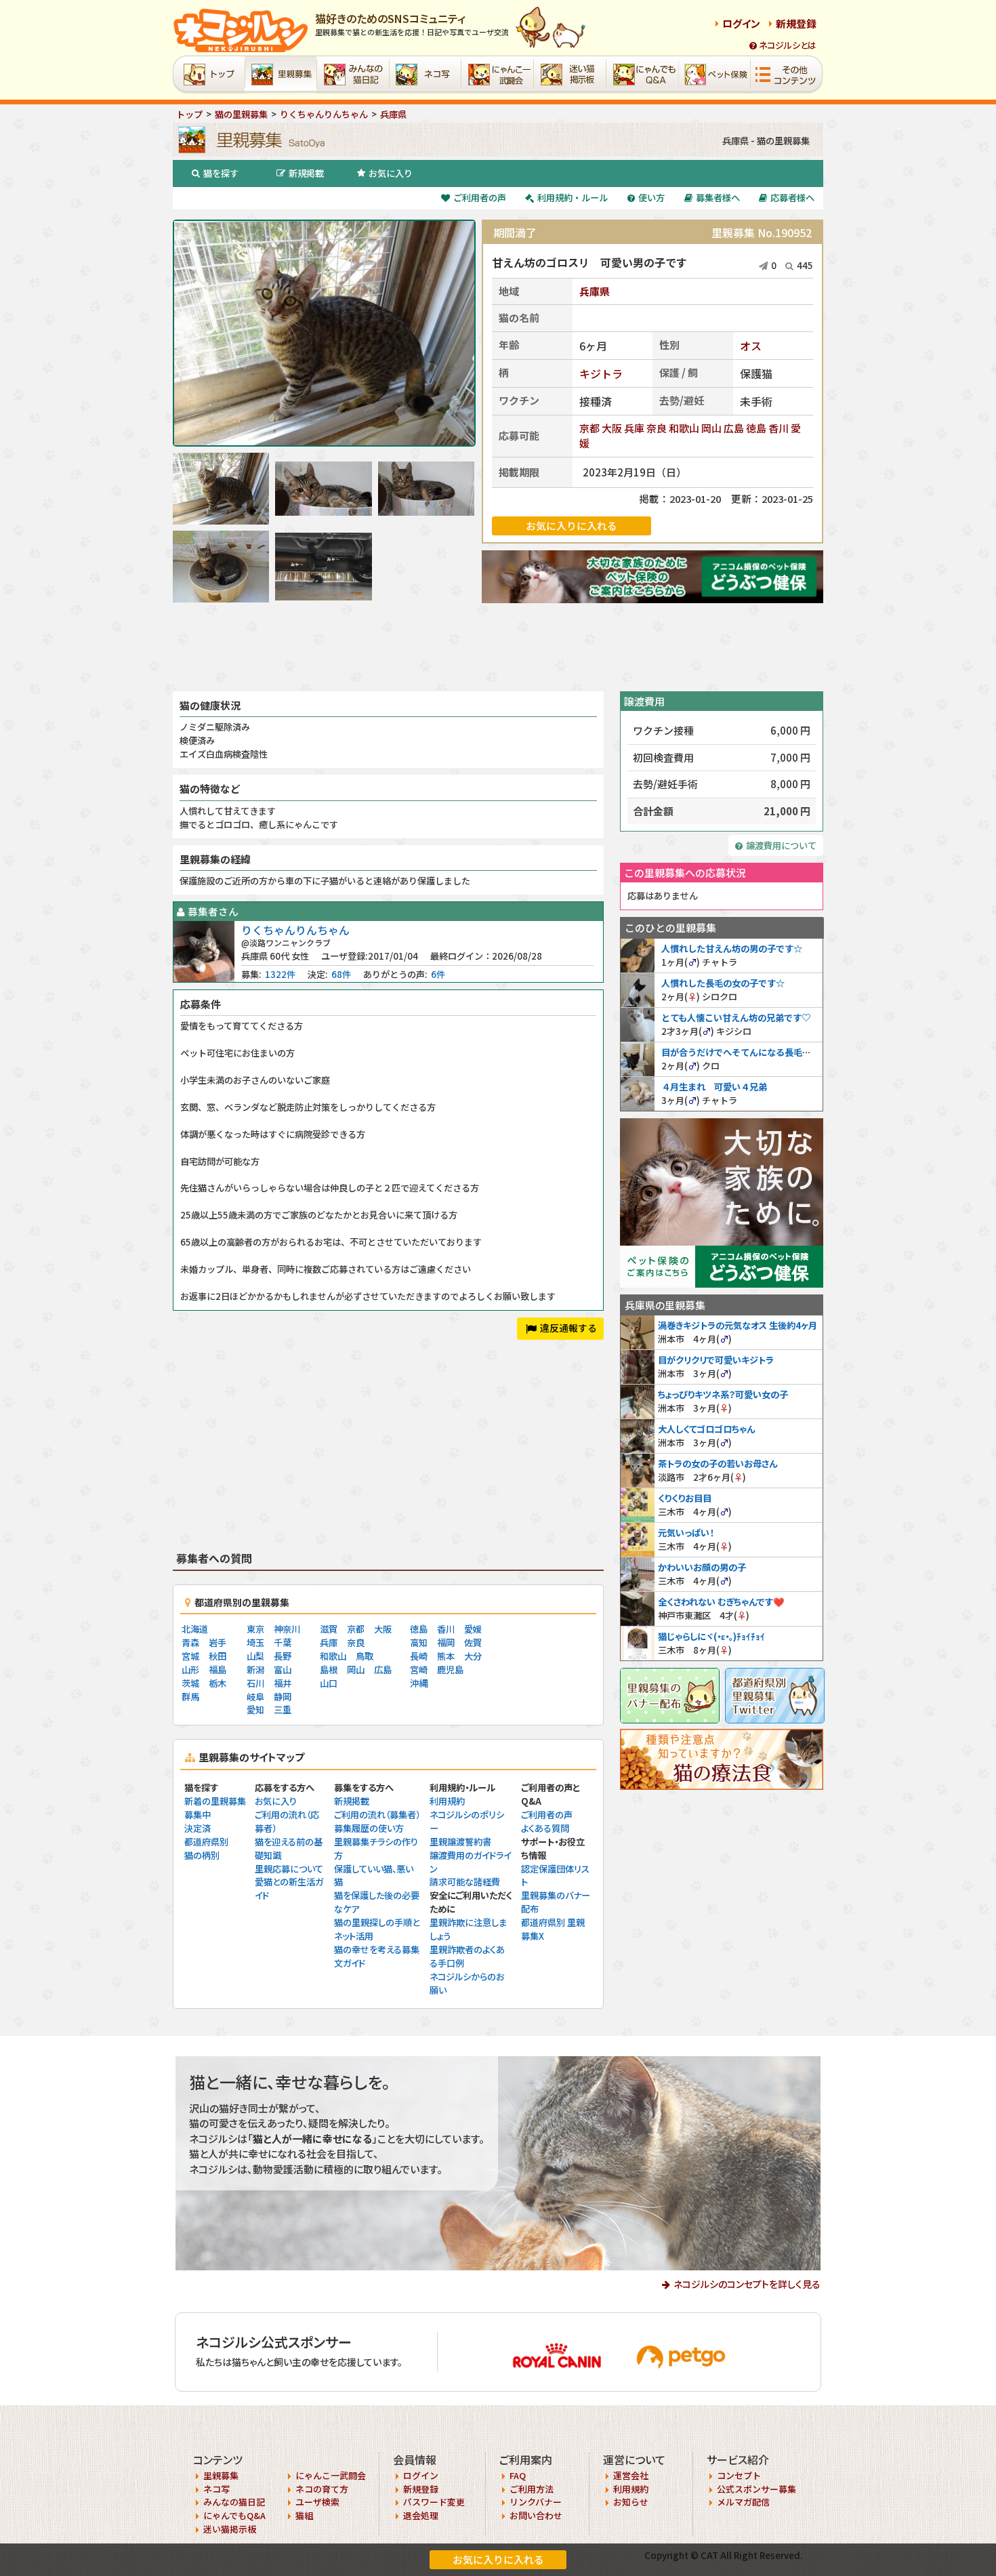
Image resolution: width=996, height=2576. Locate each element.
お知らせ (631, 2502)
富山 (283, 1670)
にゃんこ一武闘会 (331, 2475)
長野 (283, 1656)
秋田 (217, 1656)
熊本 (446, 1656)
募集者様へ (718, 198)
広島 (734, 428)
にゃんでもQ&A (234, 2515)
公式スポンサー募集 (756, 2489)
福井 (283, 1683)
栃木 (217, 1683)
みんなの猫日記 (234, 2502)
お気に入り (391, 173)
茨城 (190, 1683)
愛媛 (473, 1629)
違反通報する (568, 1328)
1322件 (280, 974)
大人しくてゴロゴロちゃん (706, 1429)
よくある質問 (545, 1828)
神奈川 (287, 1629)
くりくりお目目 (685, 1498)
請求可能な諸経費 (465, 1882)
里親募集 (221, 2475)
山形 (190, 1670)
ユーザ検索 (317, 2502)
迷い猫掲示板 (230, 2529)
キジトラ (601, 373)
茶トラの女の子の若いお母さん (718, 1464)
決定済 (198, 1828)
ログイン (741, 23)
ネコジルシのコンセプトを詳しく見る (747, 2284)
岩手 (217, 1642)
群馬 (190, 1697)
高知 (419, 1642)
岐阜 (255, 1697)
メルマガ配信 (743, 2502)
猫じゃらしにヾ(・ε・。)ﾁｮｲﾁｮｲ (711, 1636)
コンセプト (739, 2475)
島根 (329, 1670)
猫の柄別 (202, 1855)
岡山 (711, 428)
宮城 (190, 1656)
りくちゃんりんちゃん (295, 930)
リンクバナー (536, 2502)
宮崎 (419, 1670)
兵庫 (634, 428)
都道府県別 (206, 1842)
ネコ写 (216, 2489)
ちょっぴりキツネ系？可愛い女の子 (723, 1394)
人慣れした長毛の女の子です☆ (723, 983)
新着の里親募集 (215, 1801)
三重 (283, 1710)
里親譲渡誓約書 (460, 1842)
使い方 (651, 198)
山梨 (255, 1656)
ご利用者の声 (480, 198)
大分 (473, 1656)
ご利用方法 (532, 2489)
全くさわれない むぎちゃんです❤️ (721, 1602)
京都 (589, 428)
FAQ (518, 2475)
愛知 (255, 1710)
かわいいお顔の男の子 (702, 1567)
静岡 (283, 1697)
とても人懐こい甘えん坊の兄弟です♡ (736, 1018)
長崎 (419, 1656)
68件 (341, 974)
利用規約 (447, 1801)
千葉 (283, 1642)
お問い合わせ (536, 2515)
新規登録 (796, 23)
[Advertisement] (498, 647)
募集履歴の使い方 (369, 1828)
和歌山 (684, 428)
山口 (329, 1683)
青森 (190, 1642)
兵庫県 (595, 291)
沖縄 (419, 1683)
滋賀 (329, 1629)
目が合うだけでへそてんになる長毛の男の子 (749, 1052)
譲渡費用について (781, 845)
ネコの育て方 (322, 2489)
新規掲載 (306, 173)
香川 (779, 428)
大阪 (612, 428)
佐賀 (473, 1642)
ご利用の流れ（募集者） (377, 1815)
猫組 (304, 2515)
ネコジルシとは (788, 45)
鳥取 (365, 1656)
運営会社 (631, 2475)
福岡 (446, 1642)
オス (751, 346)
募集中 (198, 1815)
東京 (255, 1629)
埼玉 (255, 1642)
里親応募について (289, 1869)
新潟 (255, 1670)
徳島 (756, 428)
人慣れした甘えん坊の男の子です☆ (732, 948)
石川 (255, 1683)
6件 (438, 974)
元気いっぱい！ (686, 1533)
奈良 (657, 428)
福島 (217, 1670)
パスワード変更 (434, 2502)
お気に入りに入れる (498, 2559)
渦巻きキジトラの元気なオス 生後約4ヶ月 (738, 1325)
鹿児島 (450, 1670)
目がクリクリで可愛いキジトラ (716, 1360)
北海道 (195, 1629)
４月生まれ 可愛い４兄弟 (714, 1087)
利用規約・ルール (573, 198)
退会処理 (421, 2515)
